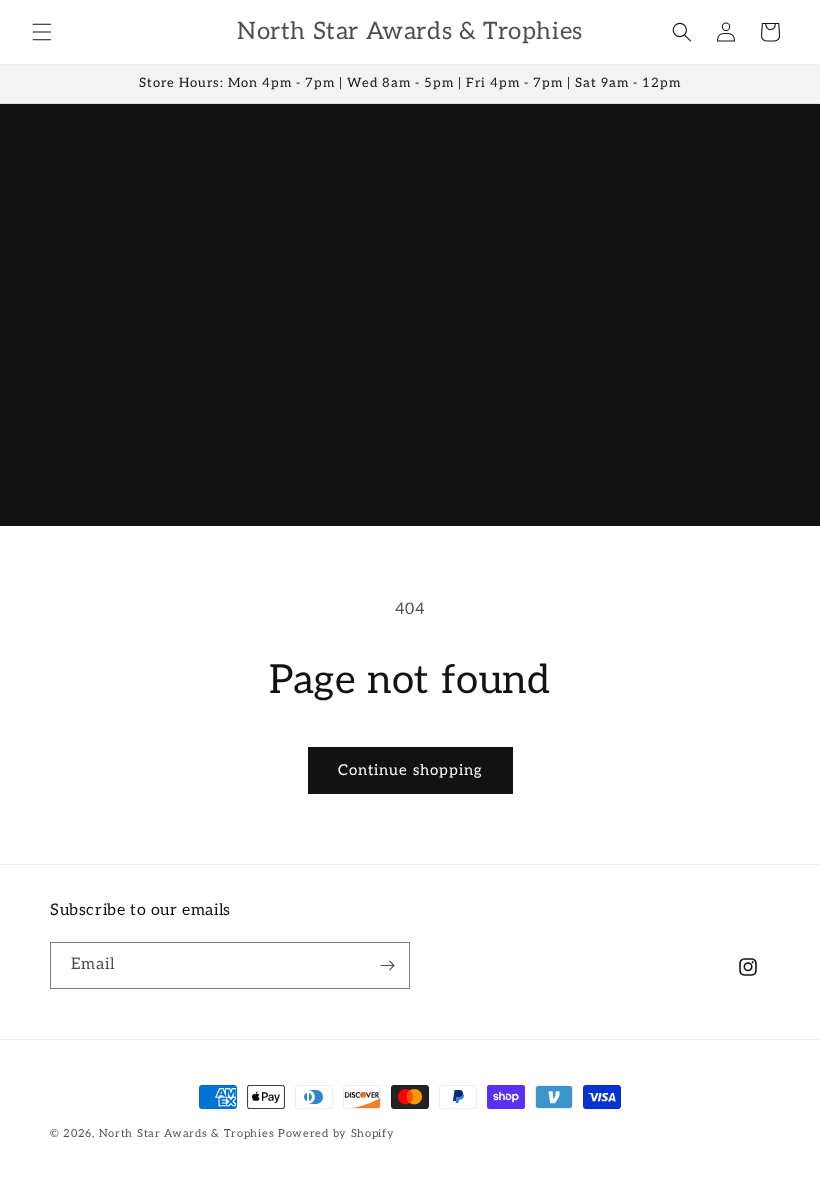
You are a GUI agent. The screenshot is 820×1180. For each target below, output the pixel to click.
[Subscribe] (387, 965)
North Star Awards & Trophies (187, 1133)
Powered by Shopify (336, 1133)
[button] (42, 32)
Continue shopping (410, 770)
